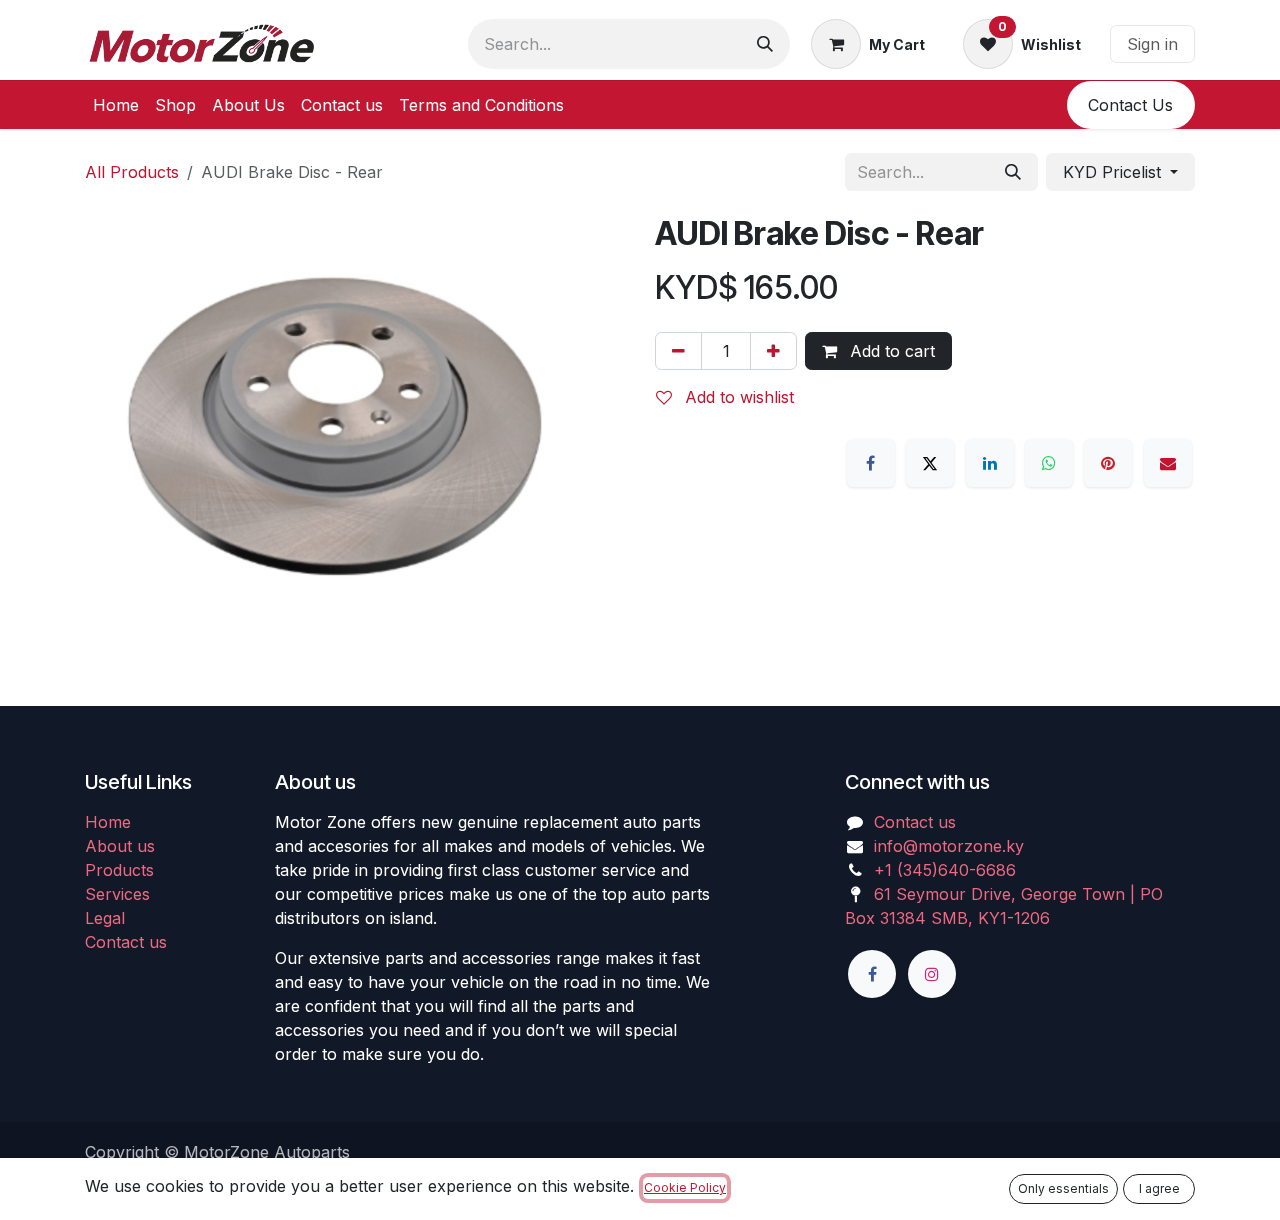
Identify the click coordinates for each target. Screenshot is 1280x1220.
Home (108, 822)
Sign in (1152, 44)
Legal (105, 918)
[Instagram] (932, 974)
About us (120, 846)
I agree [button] (1159, 1188)
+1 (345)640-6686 (945, 870)
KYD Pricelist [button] (1114, 172)
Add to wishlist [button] (737, 397)
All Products (132, 172)
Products (119, 870)
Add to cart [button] (890, 351)
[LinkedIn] (990, 463)
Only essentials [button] (1063, 1188)
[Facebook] (871, 463)
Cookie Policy (685, 1187)
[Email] (1168, 463)
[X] (930, 463)
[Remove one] (678, 351)
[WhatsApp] (1049, 463)
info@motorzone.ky (949, 846)
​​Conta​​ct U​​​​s (1130, 105)
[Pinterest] (1108, 463)
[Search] (765, 44)
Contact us (126, 942)
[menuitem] (116, 105)
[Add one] (773, 351)
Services (117, 894)
